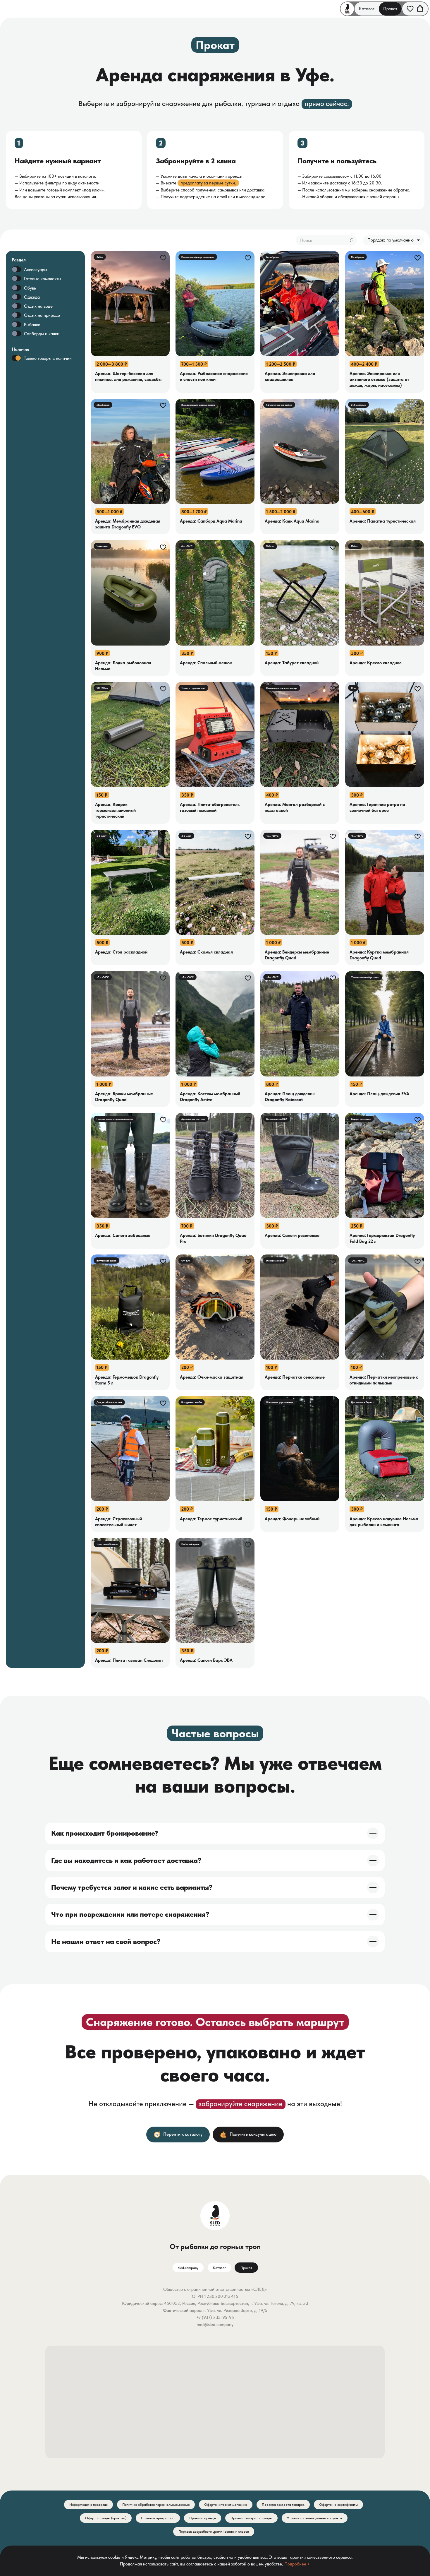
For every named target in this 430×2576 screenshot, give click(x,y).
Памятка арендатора (158, 2518)
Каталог (367, 9)
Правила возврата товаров (283, 2505)
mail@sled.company (215, 2325)
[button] (410, 8)
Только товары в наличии (48, 359)
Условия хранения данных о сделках (315, 2518)
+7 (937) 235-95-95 (215, 2317)
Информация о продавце (88, 2505)
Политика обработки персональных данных (156, 2505)
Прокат (390, 9)
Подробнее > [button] (297, 2564)
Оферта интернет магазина (226, 2505)
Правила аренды (203, 2518)
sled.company (188, 2268)
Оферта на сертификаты (338, 2505)
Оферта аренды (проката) (106, 2518)
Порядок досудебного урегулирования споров (214, 2532)
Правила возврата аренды (251, 2518)
